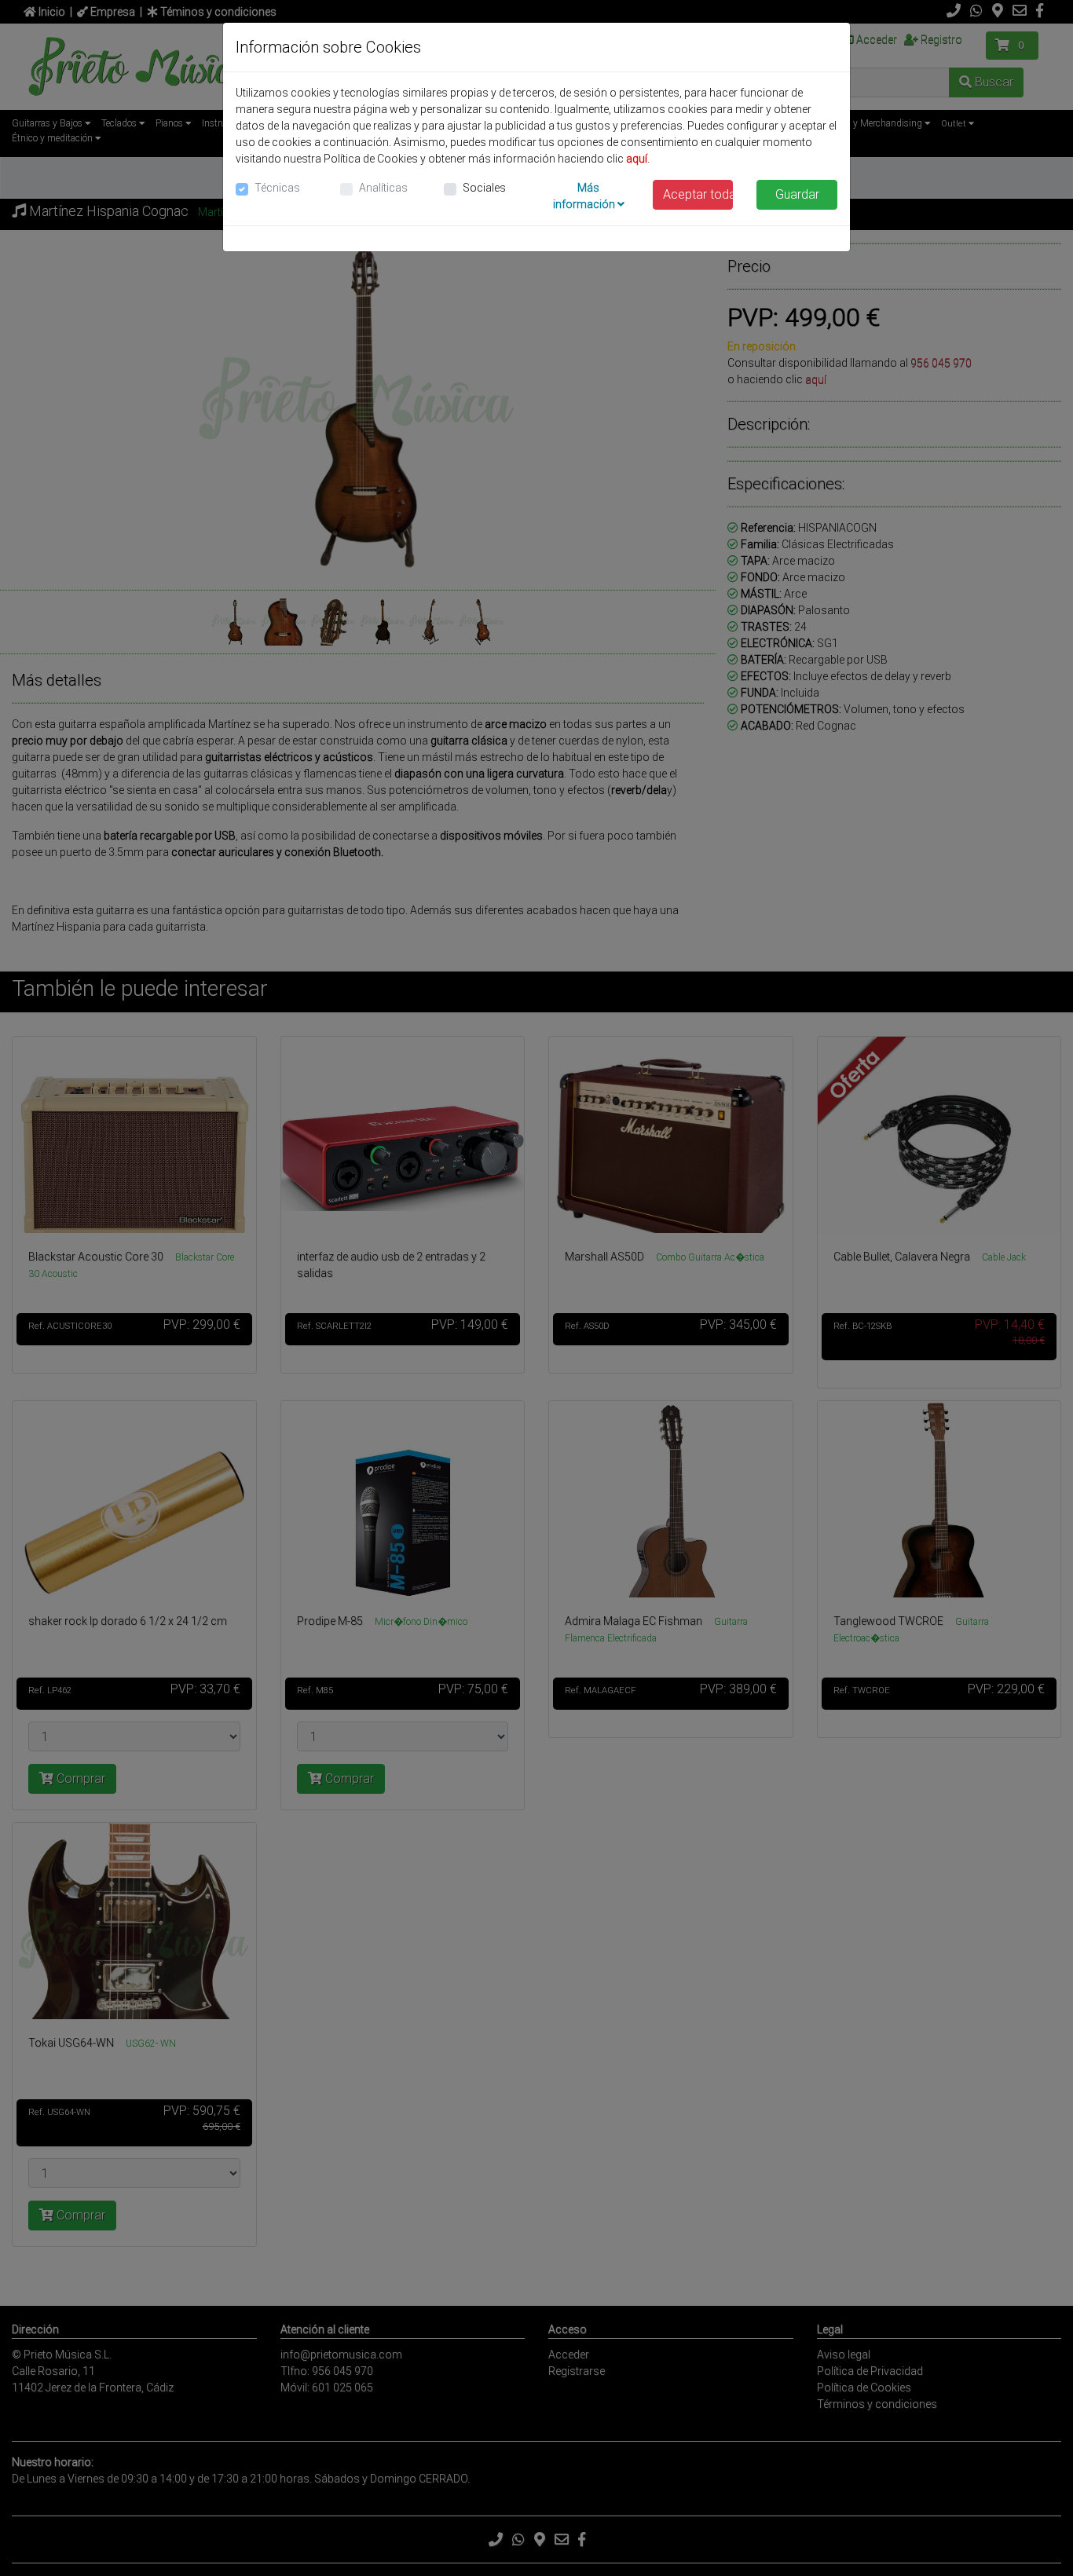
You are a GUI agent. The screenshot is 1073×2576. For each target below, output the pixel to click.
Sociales (484, 188)
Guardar (797, 194)
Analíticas (383, 188)
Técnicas (277, 188)
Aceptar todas (698, 194)
